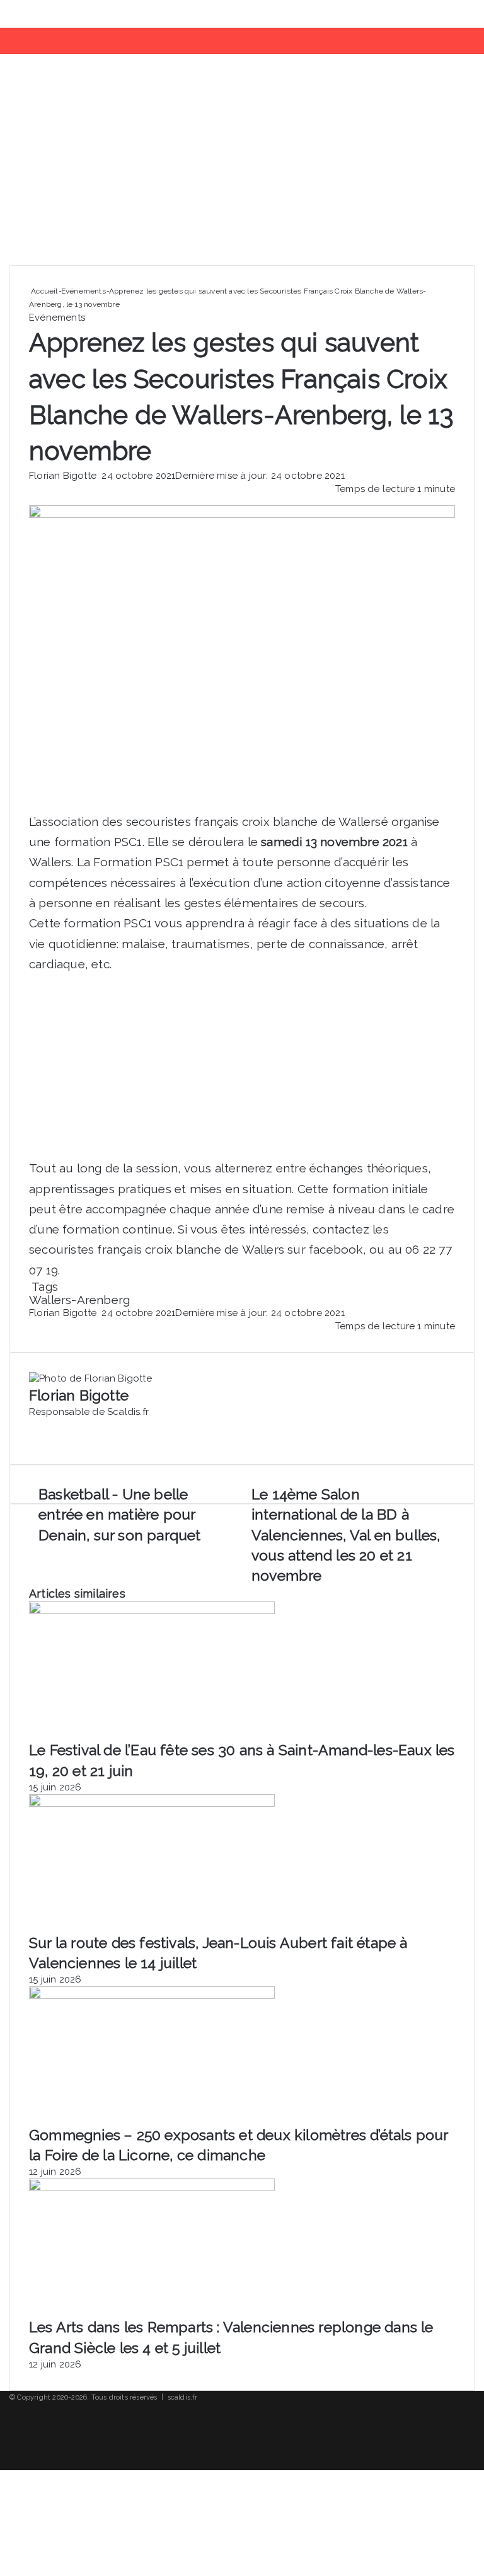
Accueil (43, 291)
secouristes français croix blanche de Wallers (254, 821)
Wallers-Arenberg (79, 1300)
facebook (336, 1249)
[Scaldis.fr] (59, 14)
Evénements (84, 291)
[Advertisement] (242, 164)
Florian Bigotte (63, 476)
